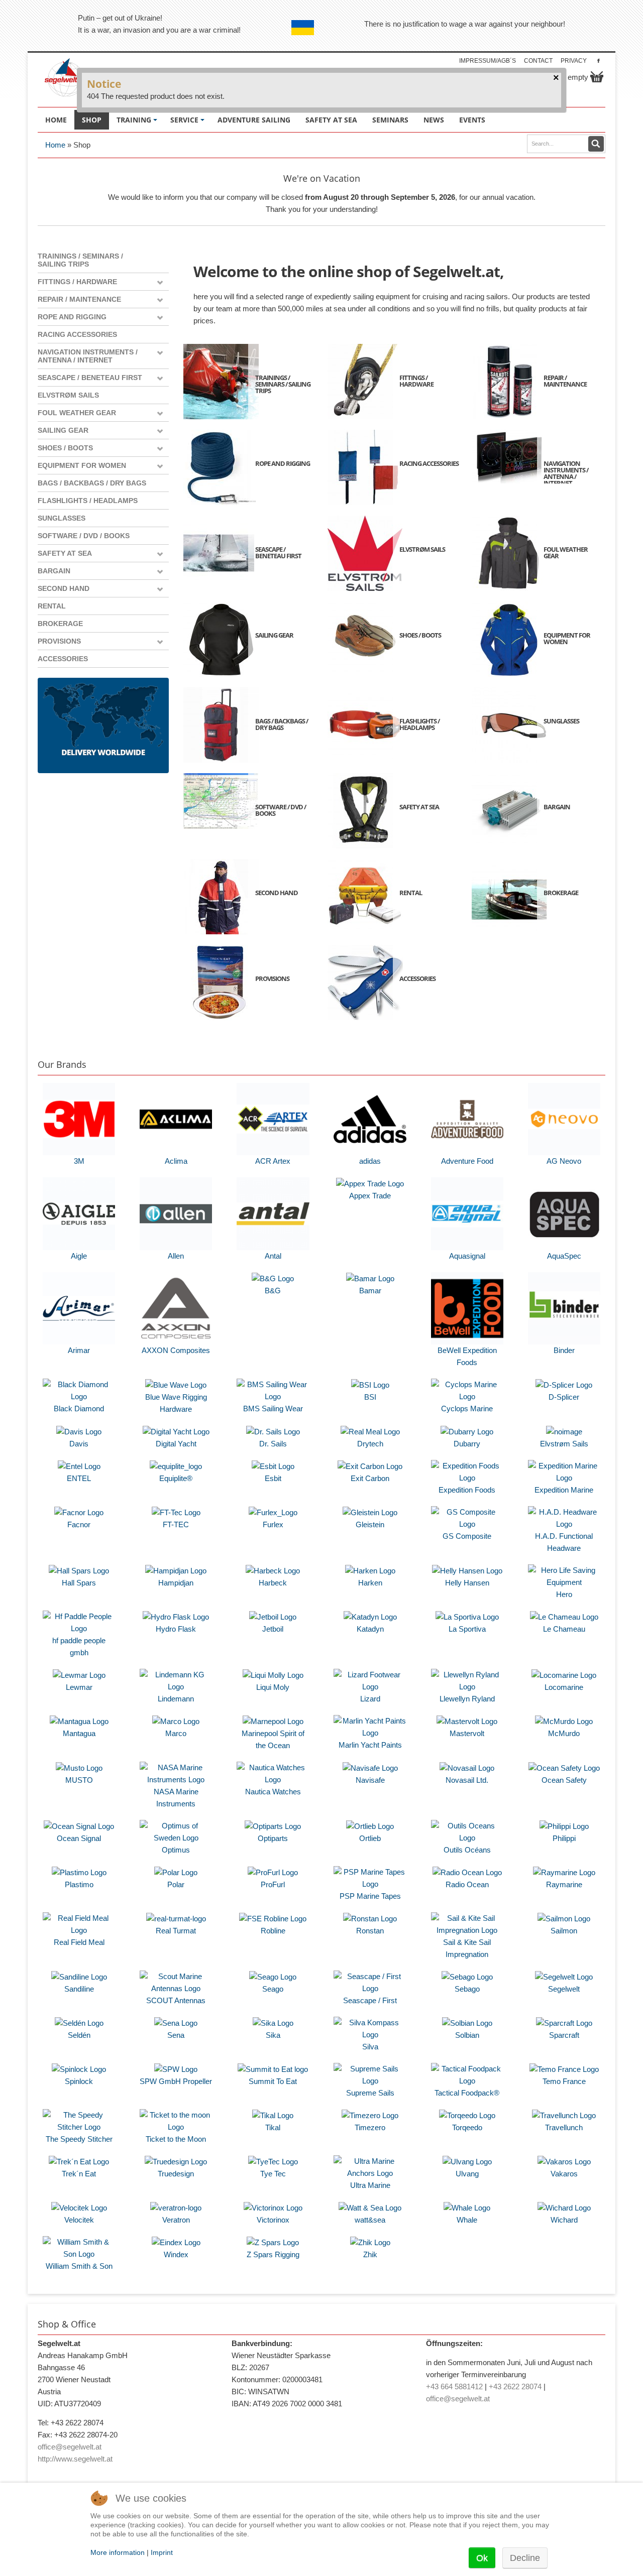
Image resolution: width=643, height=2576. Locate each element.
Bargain (54, 571)
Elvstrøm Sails (68, 395)
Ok (482, 2558)
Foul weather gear (77, 413)
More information (118, 2552)
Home (55, 145)
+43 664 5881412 (454, 2386)
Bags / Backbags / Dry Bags (92, 483)
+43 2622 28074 (515, 2386)
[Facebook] (599, 60)
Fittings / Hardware (77, 282)
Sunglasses (62, 518)
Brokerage (60, 624)
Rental (52, 606)
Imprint (162, 2552)
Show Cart (597, 77)
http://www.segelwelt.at (75, 2459)
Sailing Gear (63, 430)
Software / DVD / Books (84, 536)
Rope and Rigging (72, 317)
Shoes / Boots (65, 448)
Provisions (59, 641)
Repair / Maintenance (79, 299)
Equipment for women (82, 465)
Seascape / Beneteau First (90, 378)
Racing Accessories (77, 334)
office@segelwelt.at (70, 2447)
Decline (525, 2558)
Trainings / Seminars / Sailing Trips (80, 260)
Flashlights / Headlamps (88, 501)
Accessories (63, 659)
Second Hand (64, 588)
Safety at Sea (65, 553)
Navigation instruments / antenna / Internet (88, 356)
